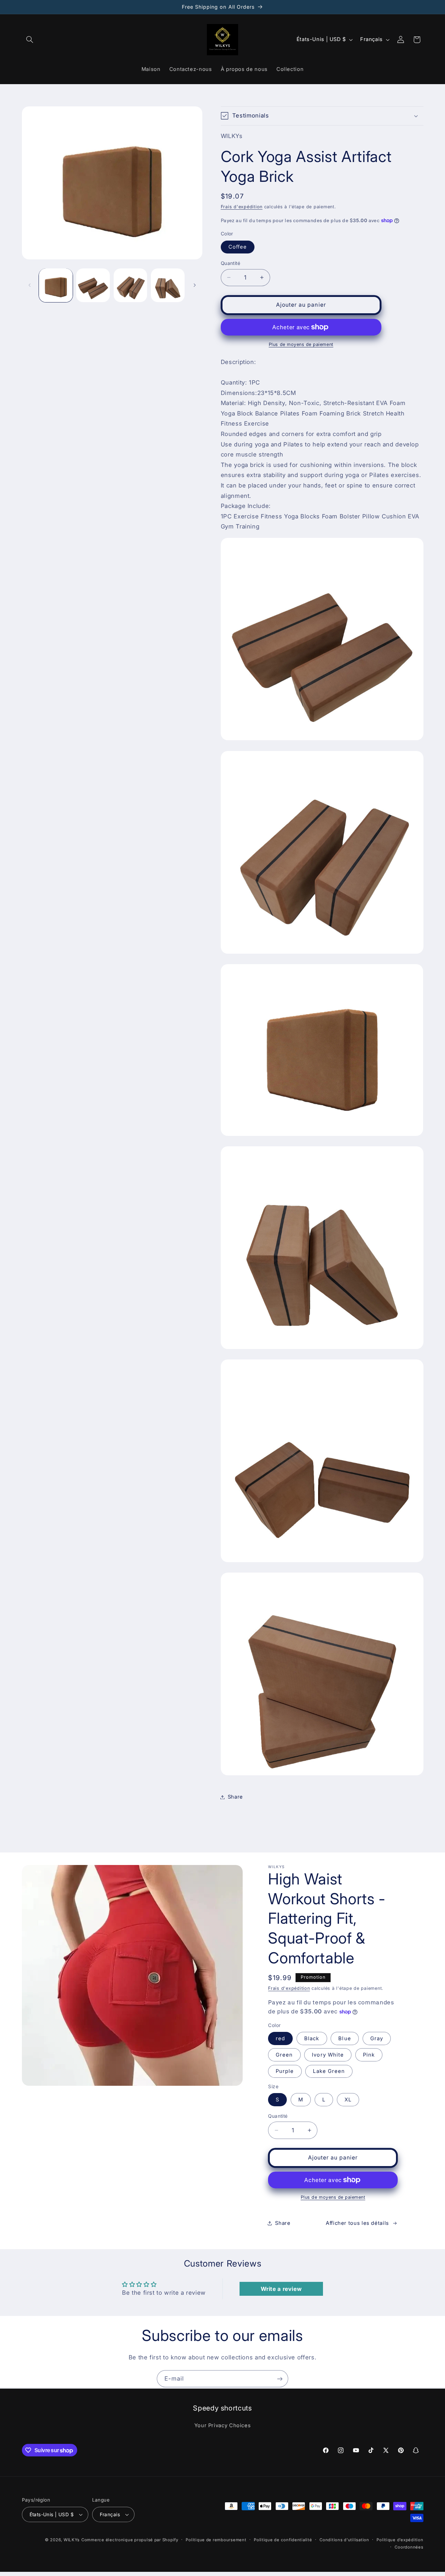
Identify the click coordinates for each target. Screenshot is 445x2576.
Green (284, 2055)
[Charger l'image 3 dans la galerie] (131, 285)
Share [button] (235, 1797)
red (280, 2038)
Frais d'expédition (242, 207)
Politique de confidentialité (283, 2540)
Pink (369, 2055)
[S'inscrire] (280, 2379)
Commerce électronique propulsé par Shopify (130, 2540)
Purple (285, 2071)
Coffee (238, 247)
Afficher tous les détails (357, 2223)
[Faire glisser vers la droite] (195, 285)
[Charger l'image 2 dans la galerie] (93, 285)
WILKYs (72, 2540)
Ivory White (328, 2055)
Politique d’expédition (400, 2540)
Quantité (230, 263)
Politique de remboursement (216, 2540)
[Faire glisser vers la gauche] (30, 285)
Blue (345, 2038)
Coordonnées (409, 2547)
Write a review (281, 2289)
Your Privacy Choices (223, 2425)
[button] (30, 40)
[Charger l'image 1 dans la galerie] (56, 285)
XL (348, 2100)
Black (312, 2038)
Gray (377, 2038)
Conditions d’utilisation (344, 2540)
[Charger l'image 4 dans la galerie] (168, 285)
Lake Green (329, 2071)
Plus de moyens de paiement (301, 344)
